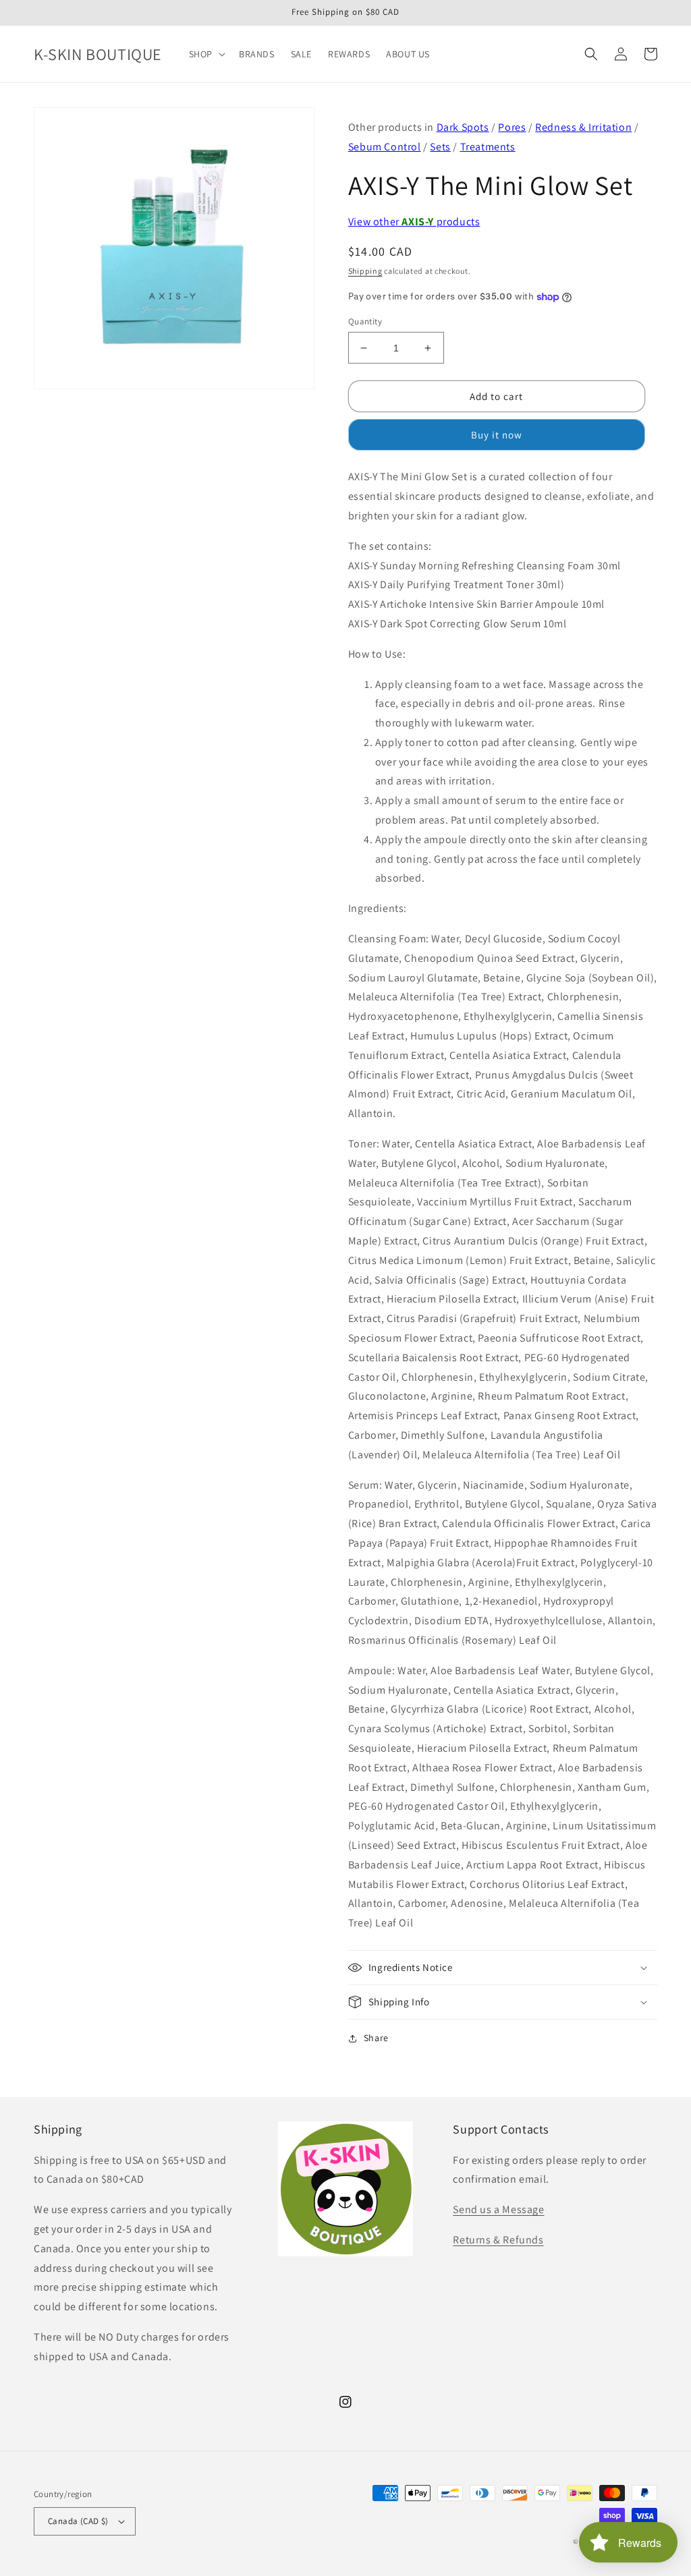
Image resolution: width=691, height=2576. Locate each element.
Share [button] (376, 2038)
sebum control (385, 147)
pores (512, 127)
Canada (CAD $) (78, 2521)
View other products (414, 222)
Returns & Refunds (498, 2240)
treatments (488, 147)
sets (440, 147)
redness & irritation (583, 127)
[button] (206, 54)
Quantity (365, 321)
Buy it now (497, 435)
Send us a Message (498, 2209)
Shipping (365, 271)
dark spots (463, 127)
